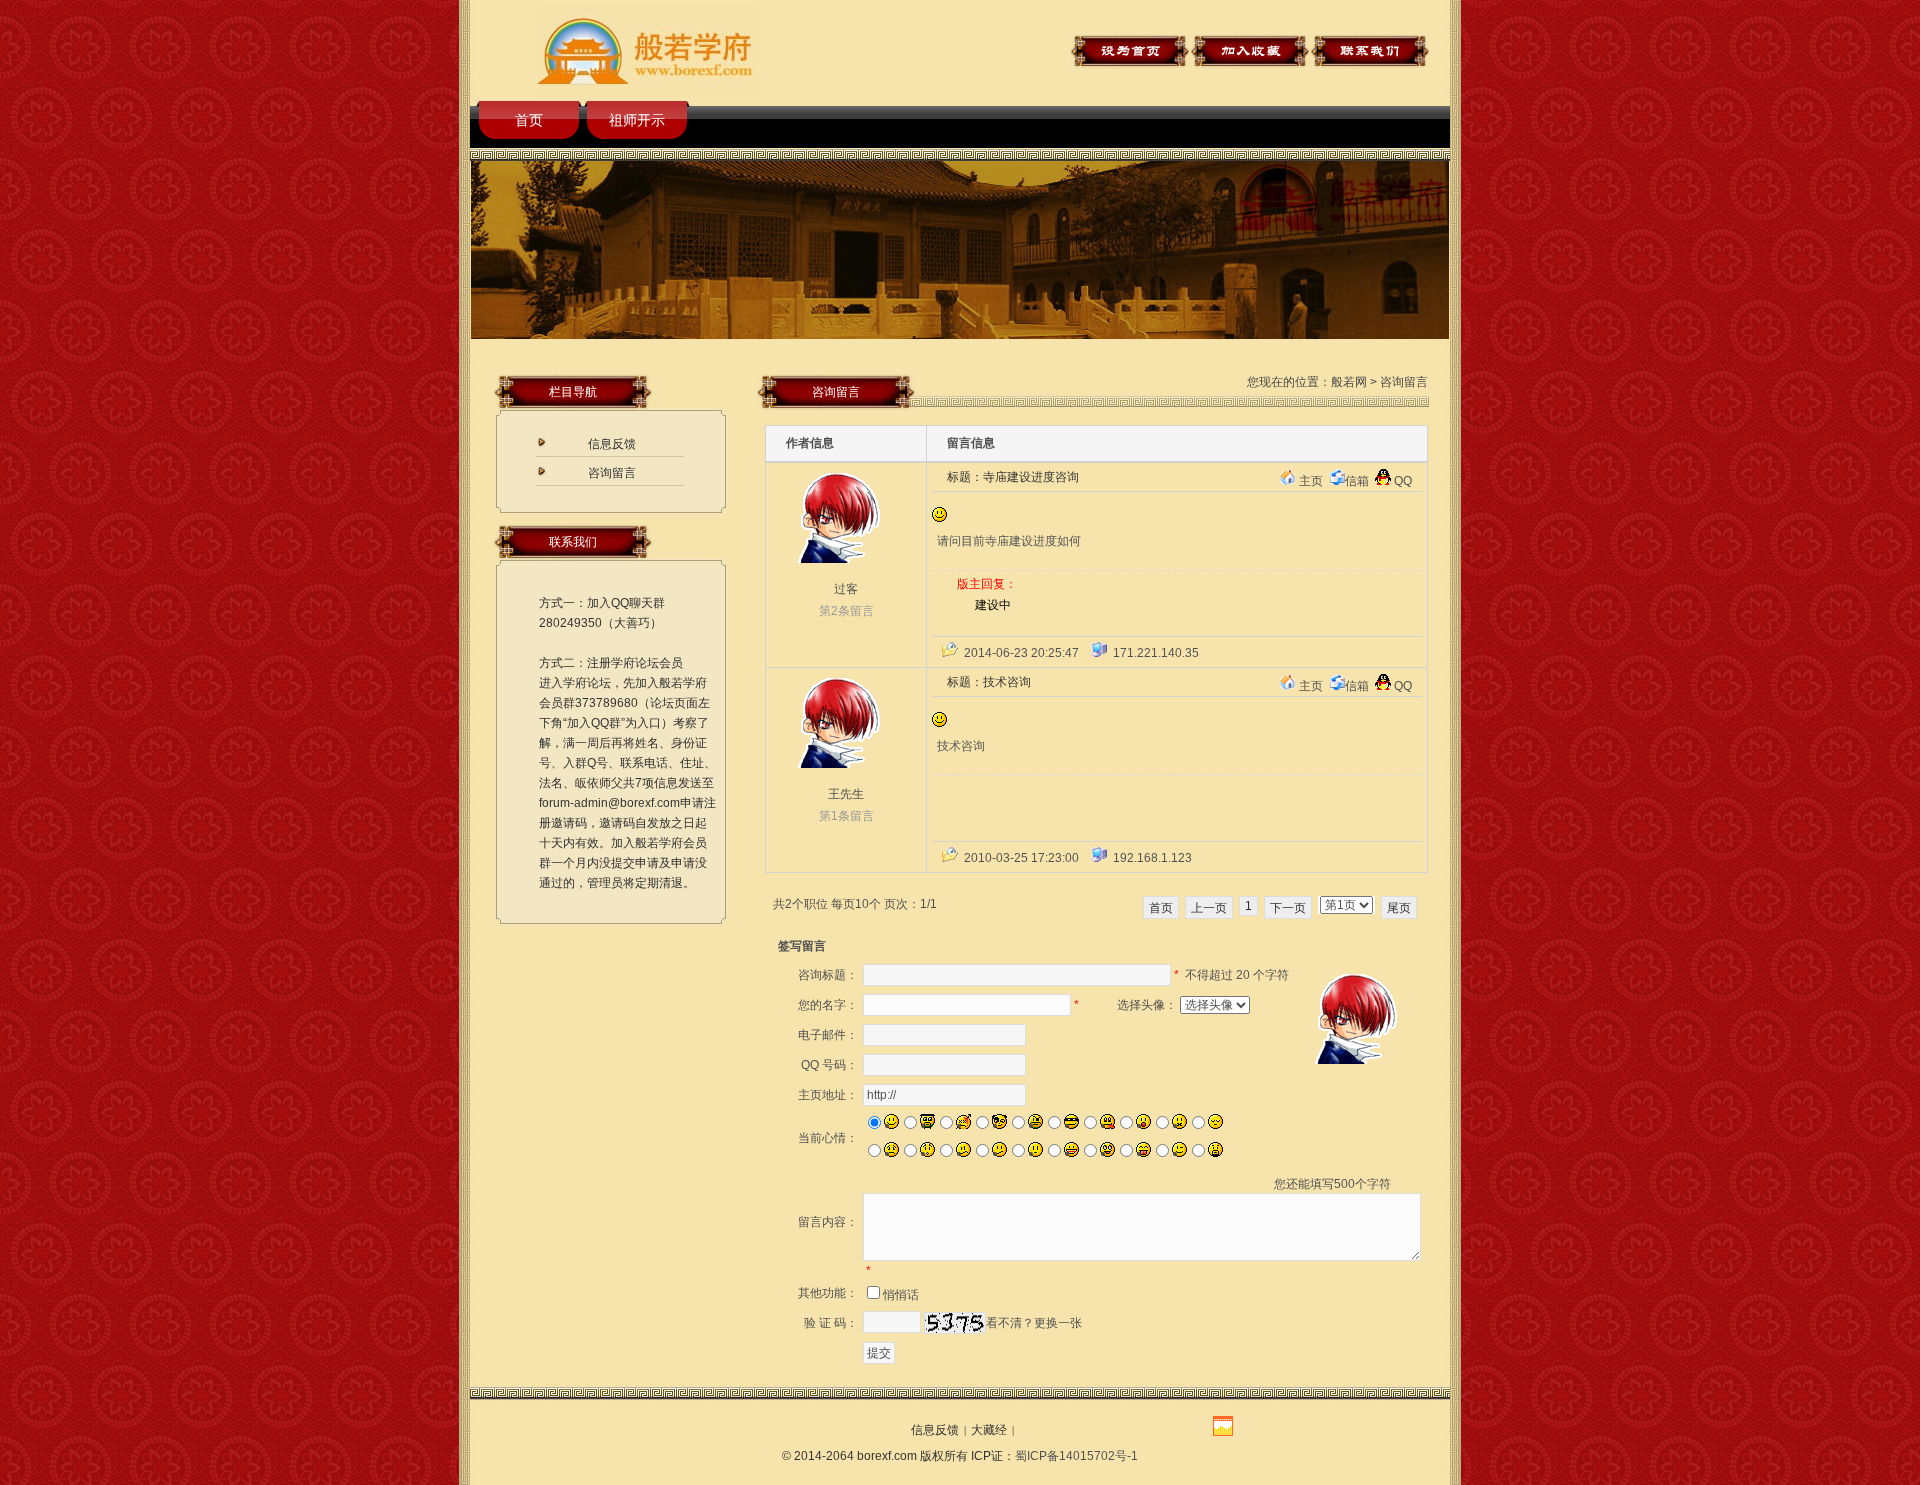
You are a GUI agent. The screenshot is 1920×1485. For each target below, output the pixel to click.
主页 (1311, 481)
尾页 (1399, 908)
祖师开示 (637, 120)
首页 (529, 120)
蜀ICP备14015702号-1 (1076, 1456)
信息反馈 (612, 444)
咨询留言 (612, 473)
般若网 (1349, 382)
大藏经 (989, 1430)
